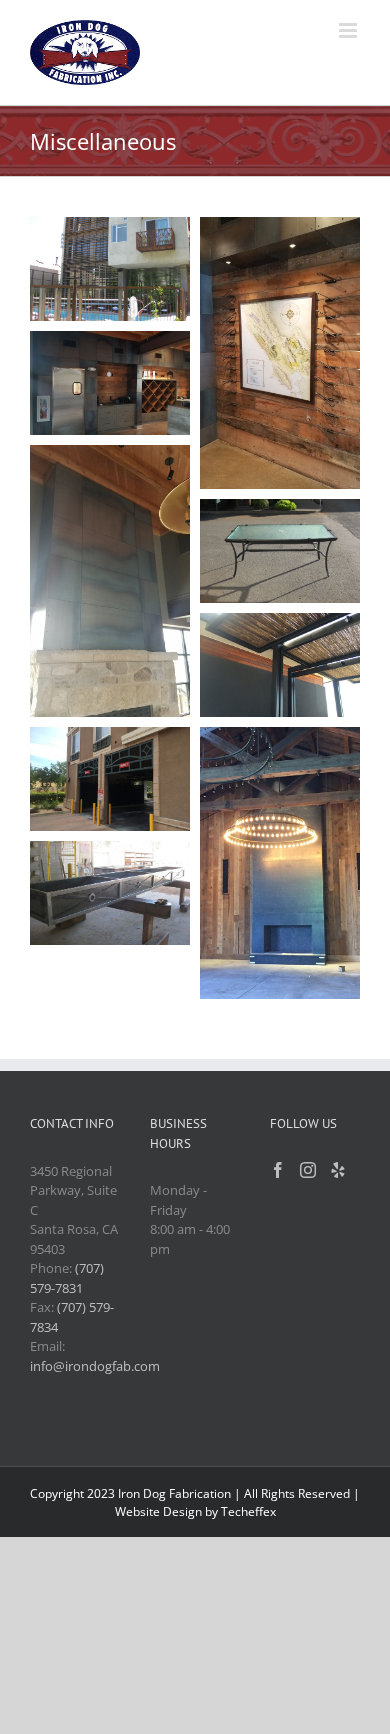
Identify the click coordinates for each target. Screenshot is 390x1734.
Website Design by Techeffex (195, 1511)
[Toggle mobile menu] (349, 30)
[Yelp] (338, 1170)
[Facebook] (278, 1170)
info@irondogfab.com (95, 1366)
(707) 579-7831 (67, 1278)
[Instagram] (308, 1170)
